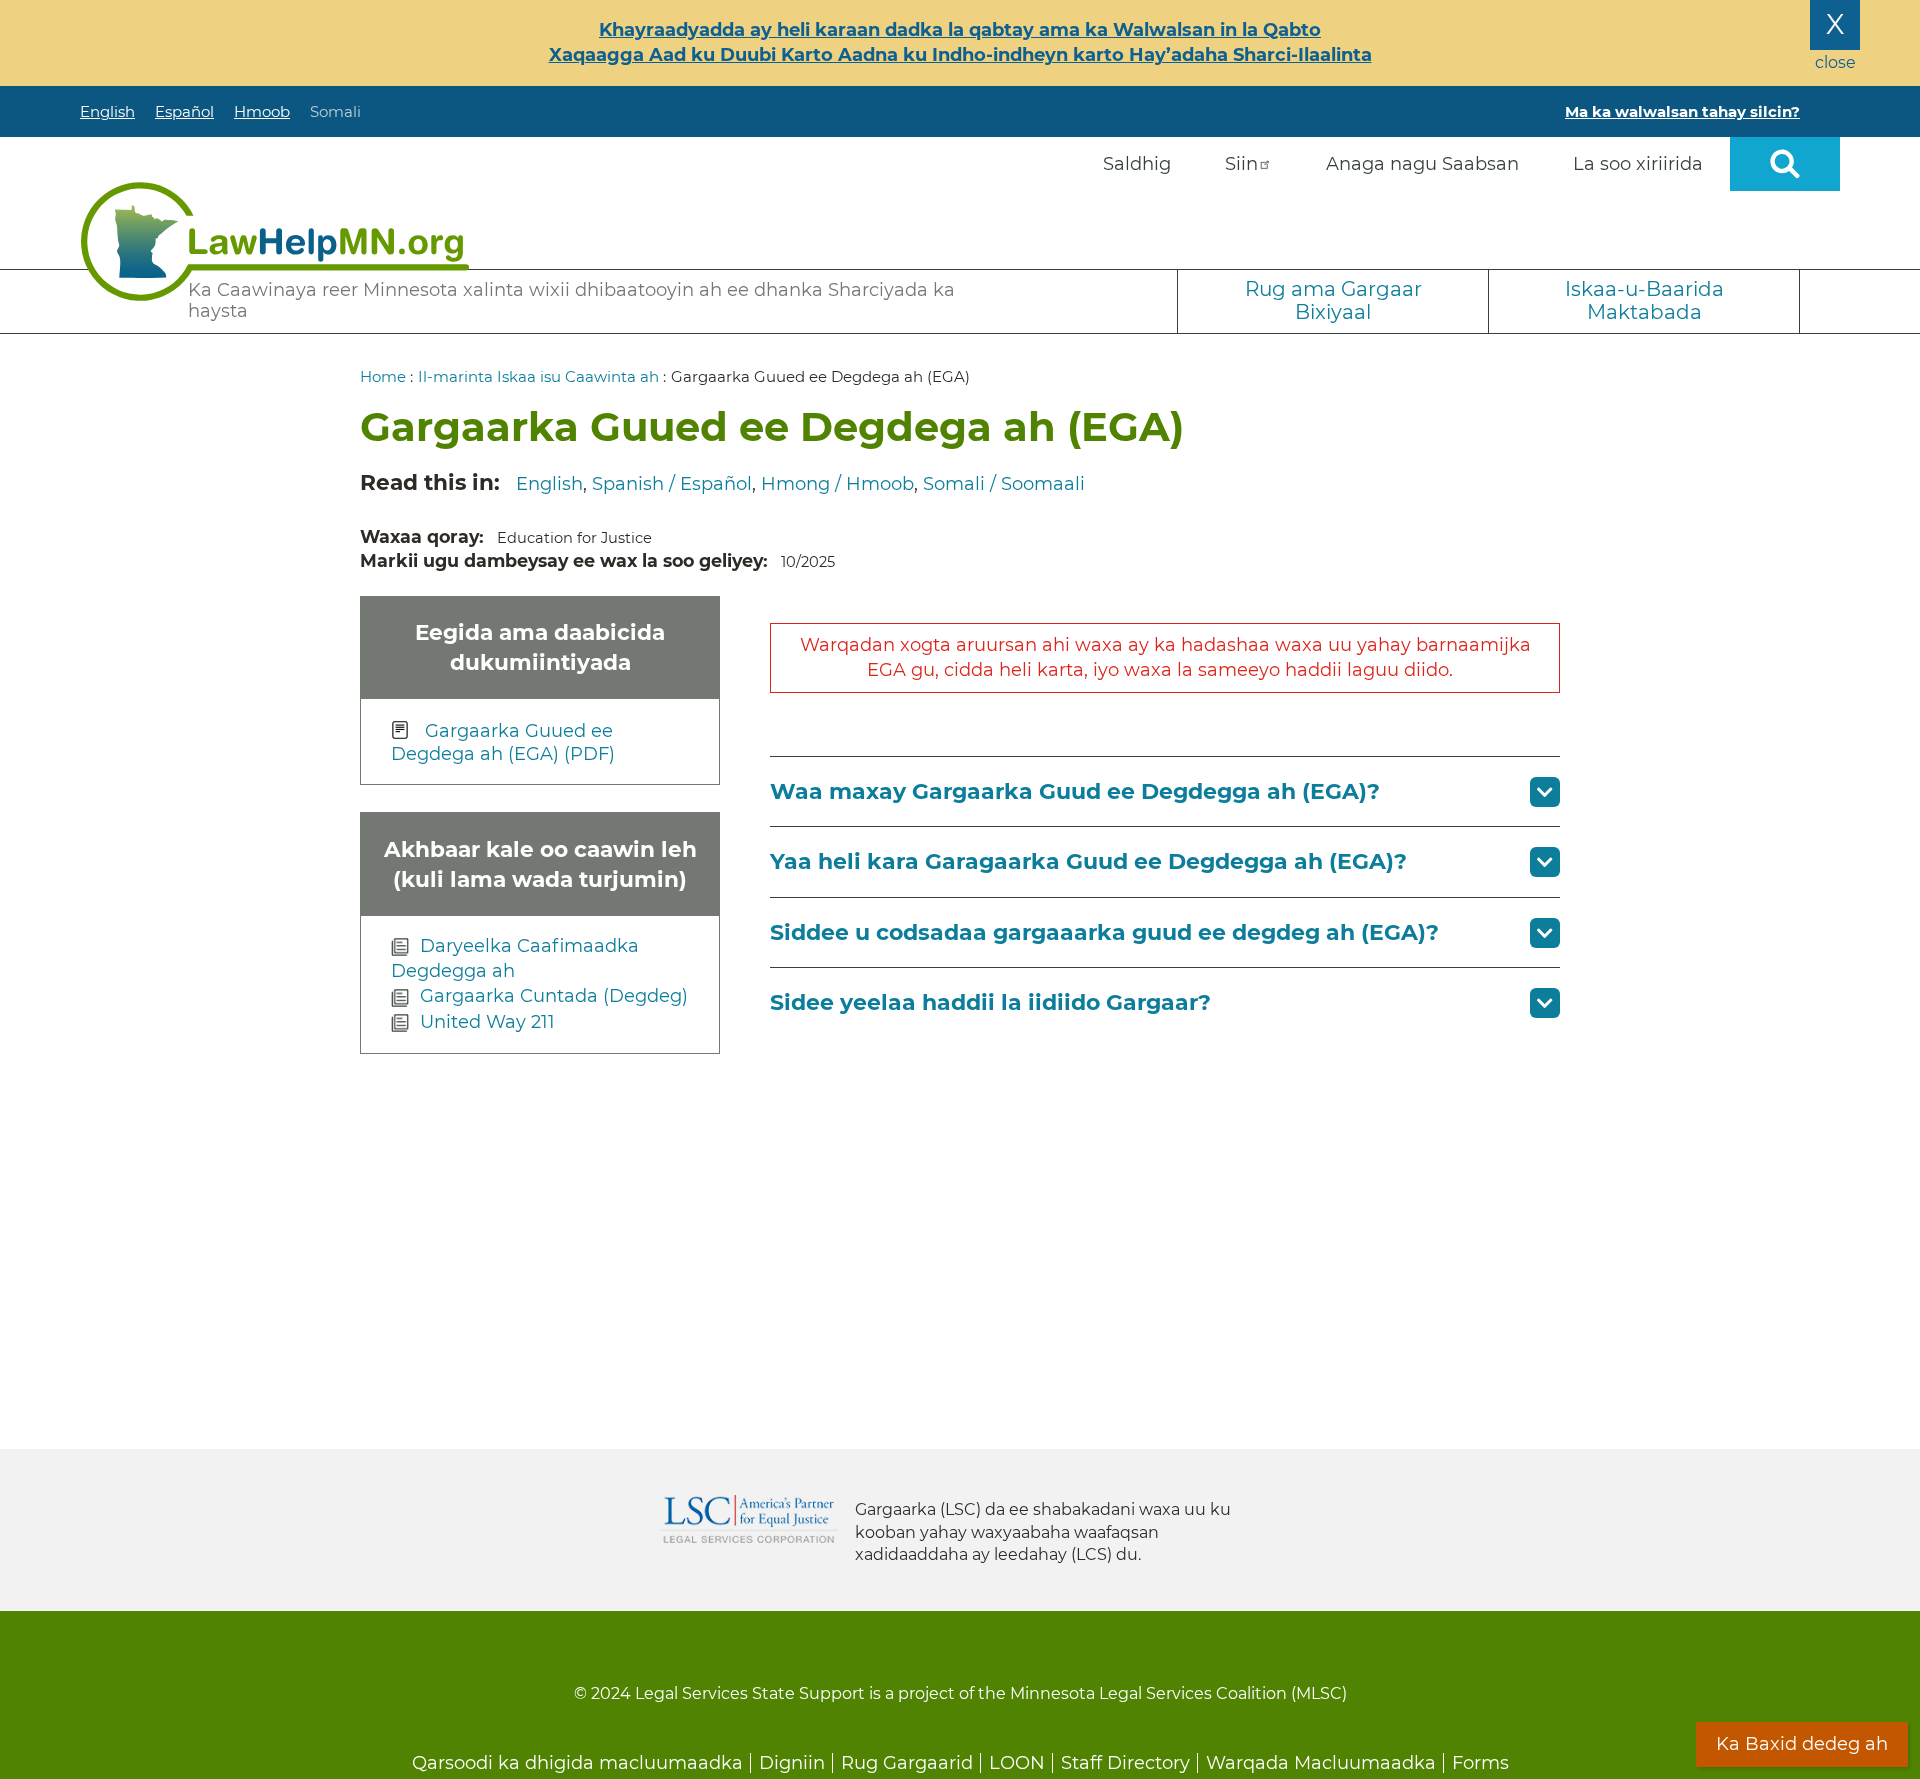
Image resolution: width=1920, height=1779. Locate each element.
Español (184, 111)
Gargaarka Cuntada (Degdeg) (554, 996)
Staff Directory (1125, 1763)
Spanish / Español (672, 484)
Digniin (792, 1763)
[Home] (275, 241)
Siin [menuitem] (1241, 164)
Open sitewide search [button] (1785, 164)
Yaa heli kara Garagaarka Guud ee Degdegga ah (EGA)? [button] (1088, 861)
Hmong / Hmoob (837, 484)
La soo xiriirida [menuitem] (1638, 164)
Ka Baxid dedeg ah (1802, 1744)
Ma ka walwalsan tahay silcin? (1682, 111)
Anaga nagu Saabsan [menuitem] (1422, 164)
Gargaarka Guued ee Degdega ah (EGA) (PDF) (503, 743)
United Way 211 (487, 1022)
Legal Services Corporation (749, 1519)
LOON (1017, 1763)
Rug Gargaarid (907, 1763)
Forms (1480, 1763)
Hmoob (262, 111)
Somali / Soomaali (1004, 484)
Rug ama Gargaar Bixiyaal (1333, 300)
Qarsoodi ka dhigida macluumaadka (577, 1763)
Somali (335, 111)
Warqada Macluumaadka (1321, 1763)
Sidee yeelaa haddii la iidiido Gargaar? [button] (990, 1002)
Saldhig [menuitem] (1137, 164)
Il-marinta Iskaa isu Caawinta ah (538, 376)
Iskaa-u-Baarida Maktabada (1644, 300)
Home (383, 376)
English (107, 111)
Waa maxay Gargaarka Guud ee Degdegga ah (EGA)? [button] (1075, 791)
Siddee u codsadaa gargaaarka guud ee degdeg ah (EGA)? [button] (1104, 932)
